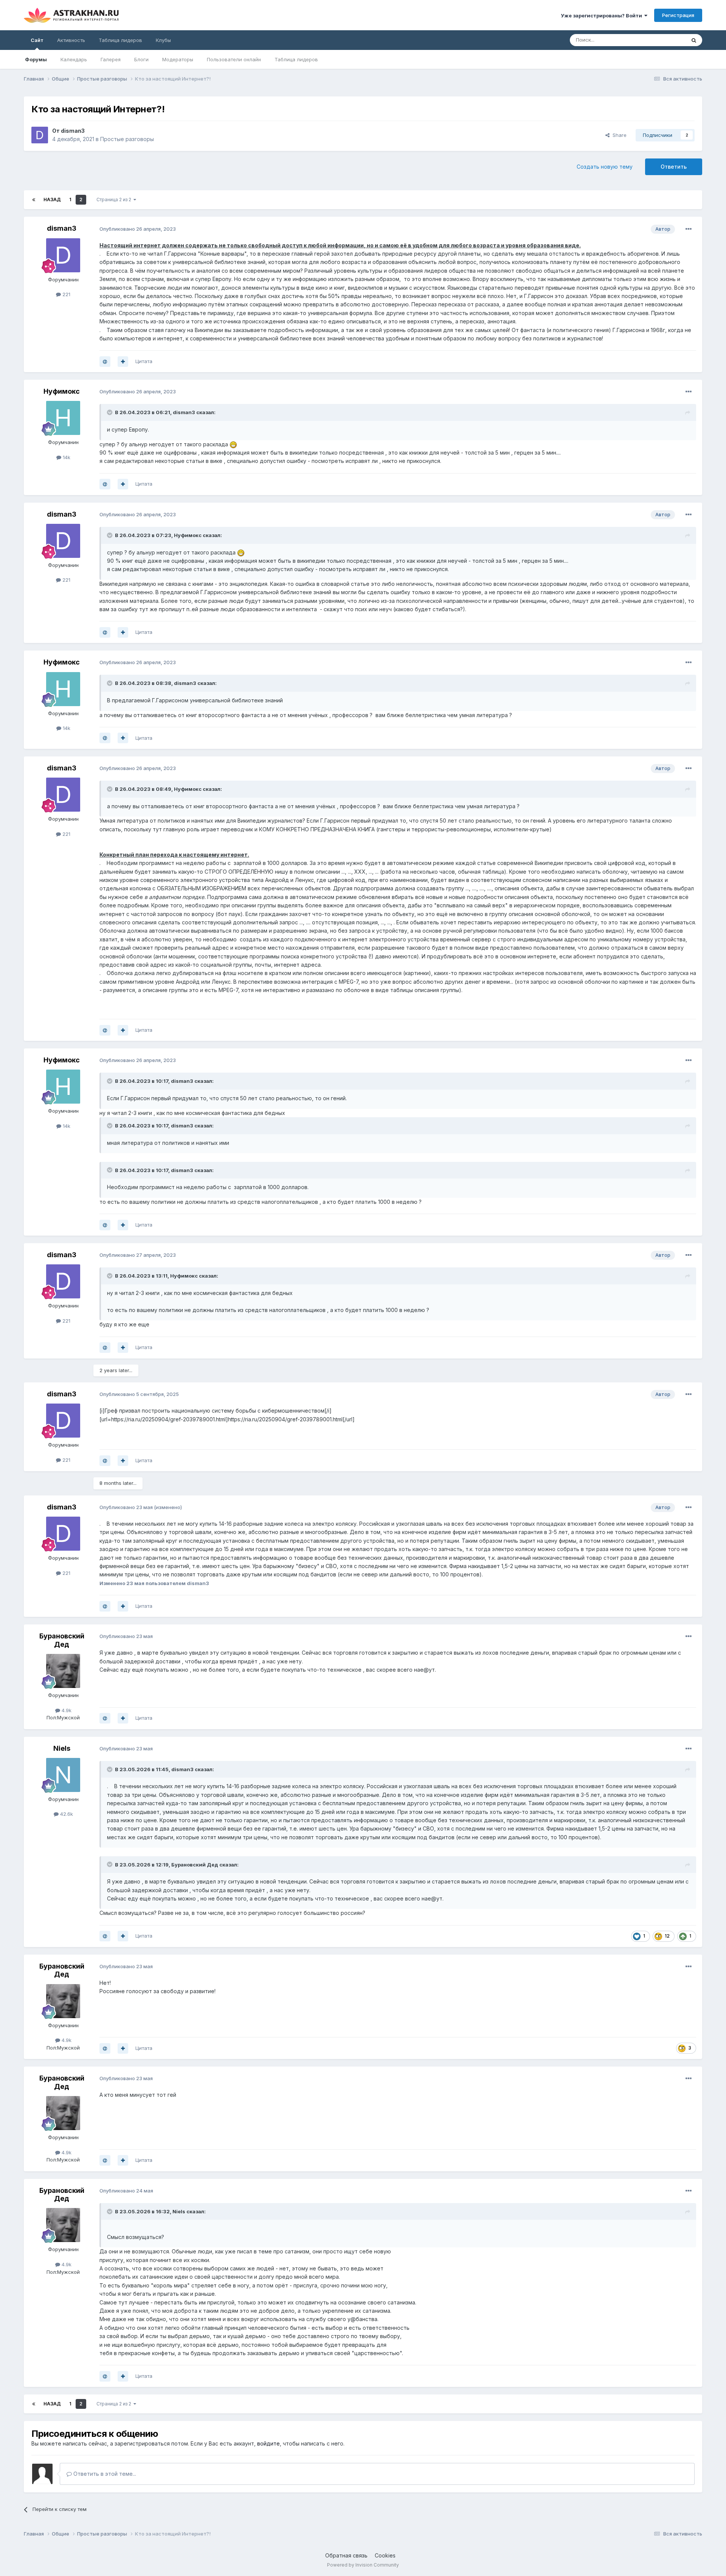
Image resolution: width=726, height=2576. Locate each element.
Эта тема (665, 40)
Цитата (144, 361)
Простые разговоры (127, 139)
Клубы (163, 40)
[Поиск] (694, 40)
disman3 (73, 131)
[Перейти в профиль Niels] (63, 1775)
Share (618, 135)
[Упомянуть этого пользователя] (105, 362)
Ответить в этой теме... (104, 2474)
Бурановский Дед (62, 1640)
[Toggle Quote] (110, 412)
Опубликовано (138, 229)
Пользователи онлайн (234, 59)
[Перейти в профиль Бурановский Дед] (63, 1671)
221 (66, 294)
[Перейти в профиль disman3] (40, 135)
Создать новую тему (605, 167)
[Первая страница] (34, 200)
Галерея (111, 59)
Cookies (385, 2555)
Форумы (36, 59)
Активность (71, 40)
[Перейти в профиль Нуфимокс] (63, 418)
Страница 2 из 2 (115, 200)
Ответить (674, 167)
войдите (268, 2443)
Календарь (74, 59)
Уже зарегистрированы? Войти (603, 16)
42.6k (66, 1814)
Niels (62, 1748)
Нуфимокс (62, 391)
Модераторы (178, 59)
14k (66, 457)
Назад (52, 200)
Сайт (37, 40)
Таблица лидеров (296, 59)
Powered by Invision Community (363, 2565)
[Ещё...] (689, 229)
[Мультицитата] (123, 362)
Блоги (141, 59)
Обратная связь (346, 2555)
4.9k (66, 1710)
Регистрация (678, 15)
